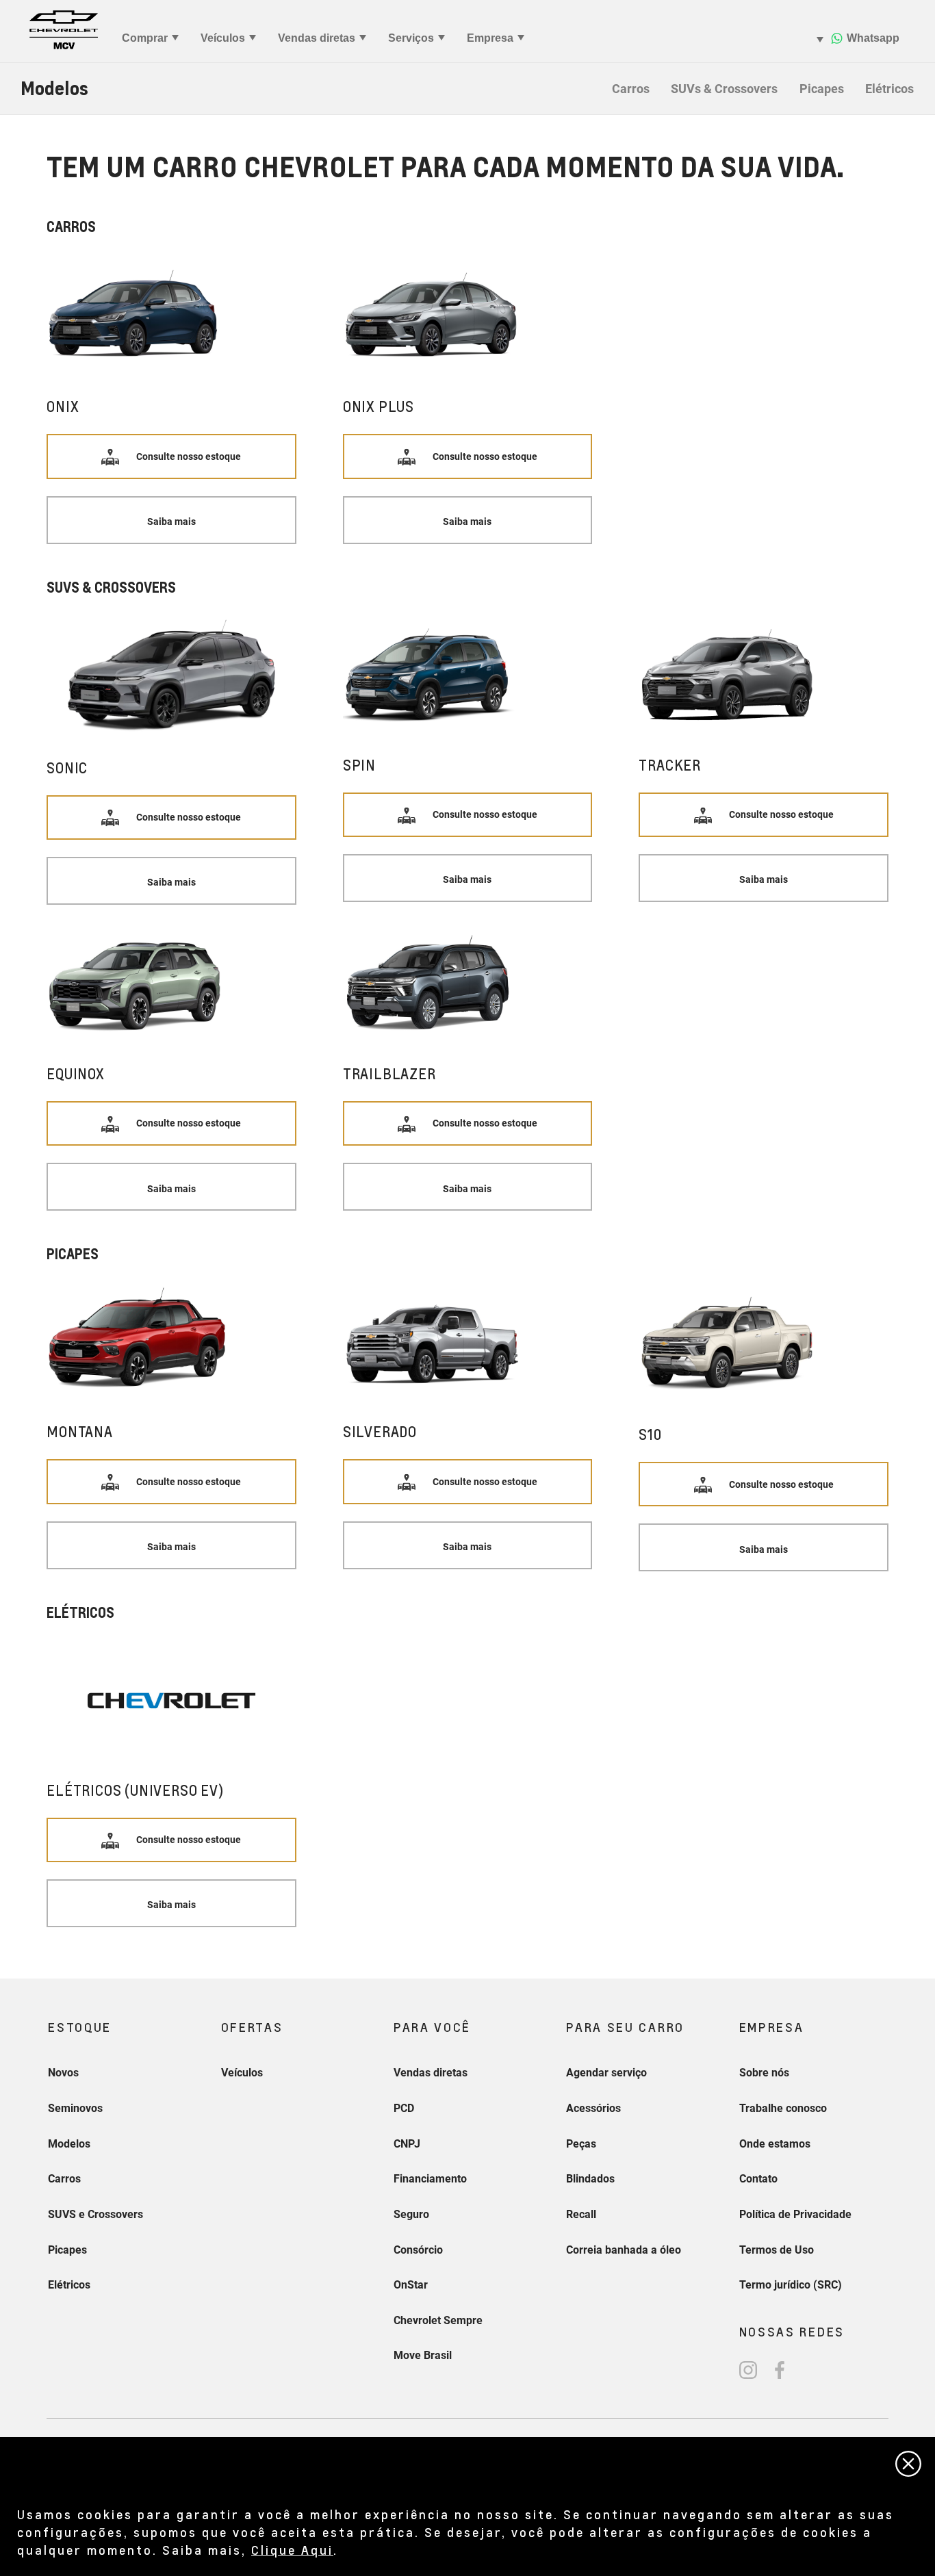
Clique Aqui (292, 2550)
